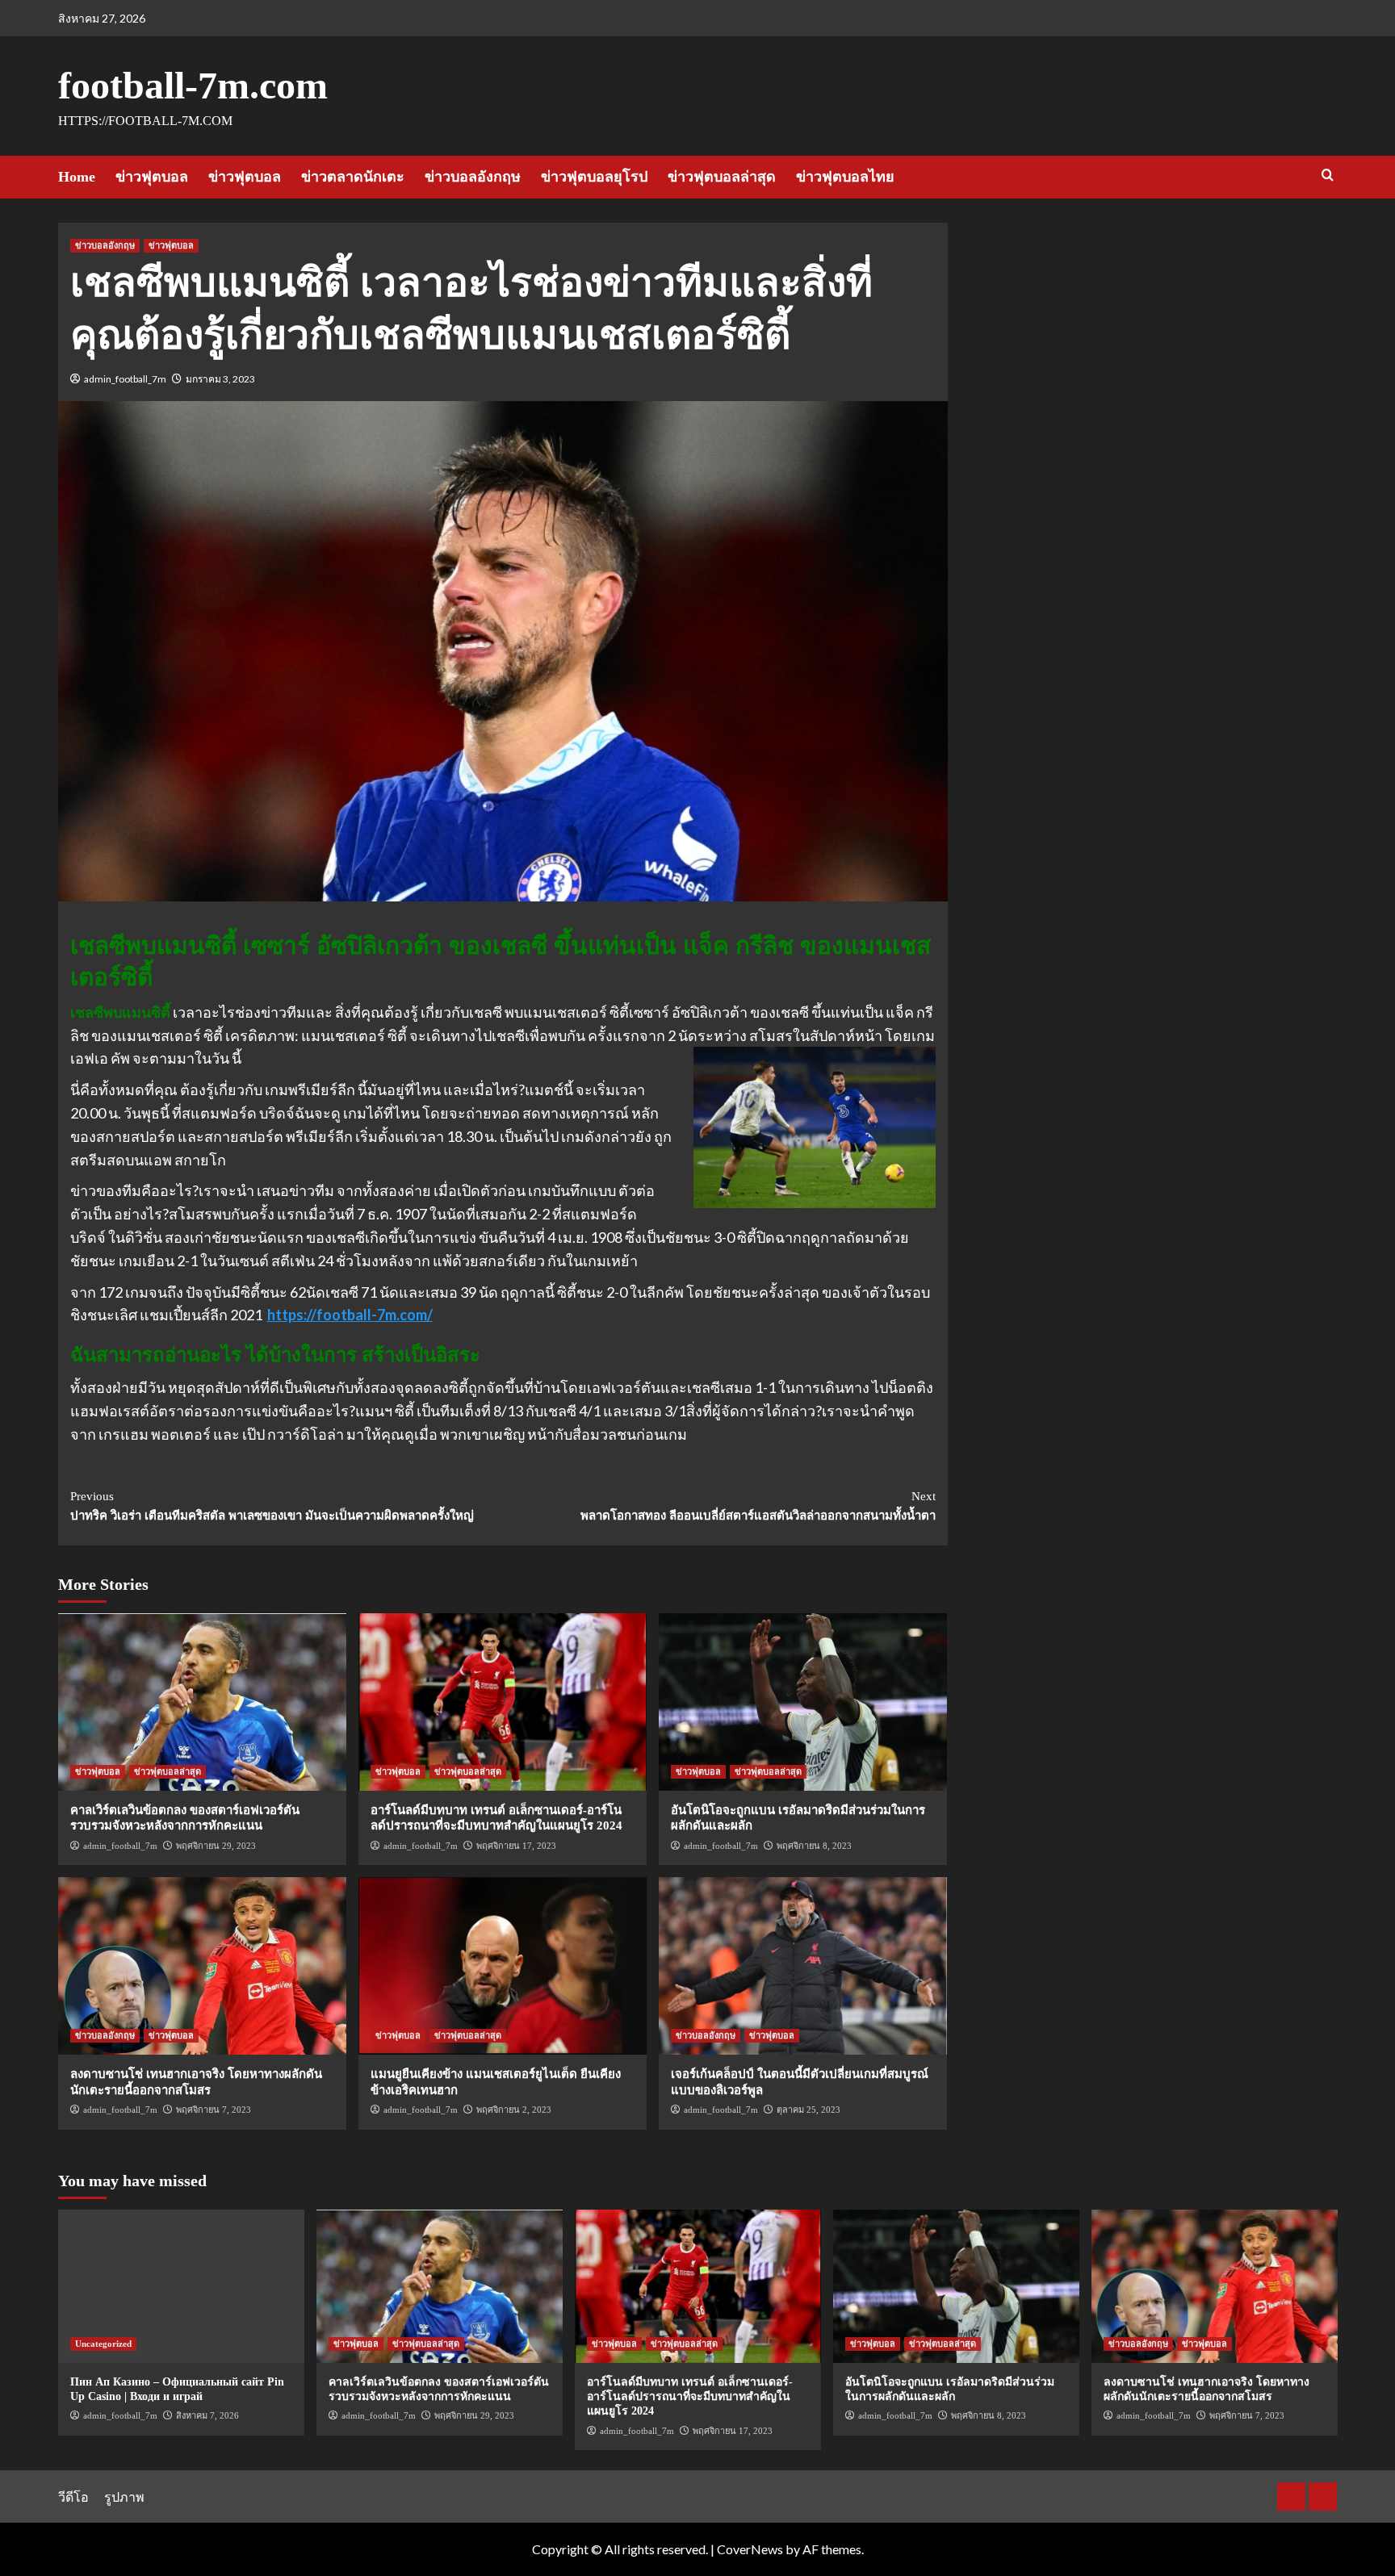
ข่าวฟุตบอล (152, 177)
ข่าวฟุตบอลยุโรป (594, 177)
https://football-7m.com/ (350, 1315)
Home (77, 177)
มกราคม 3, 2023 (220, 379)
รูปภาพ (124, 2497)
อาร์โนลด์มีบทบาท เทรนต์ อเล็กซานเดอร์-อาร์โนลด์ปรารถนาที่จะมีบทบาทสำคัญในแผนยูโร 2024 (690, 2396)
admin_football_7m (125, 379)
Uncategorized (103, 2344)
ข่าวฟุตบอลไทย (845, 177)
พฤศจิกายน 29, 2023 (216, 1846)
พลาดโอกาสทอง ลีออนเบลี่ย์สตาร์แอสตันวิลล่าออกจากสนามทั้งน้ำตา (758, 1506)
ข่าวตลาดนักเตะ (353, 177)
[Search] (1328, 176)
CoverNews (750, 2549)
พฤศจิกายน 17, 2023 (516, 1846)
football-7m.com (193, 85)
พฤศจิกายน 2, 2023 (514, 2110)
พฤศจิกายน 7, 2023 (214, 2110)
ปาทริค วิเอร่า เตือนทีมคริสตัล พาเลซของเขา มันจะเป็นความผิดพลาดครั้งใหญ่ (272, 1506)
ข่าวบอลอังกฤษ (473, 177)
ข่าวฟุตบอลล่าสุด (722, 177)
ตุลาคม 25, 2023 (809, 2110)
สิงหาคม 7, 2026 (207, 2415)
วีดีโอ (73, 2497)
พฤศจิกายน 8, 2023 (814, 1846)
